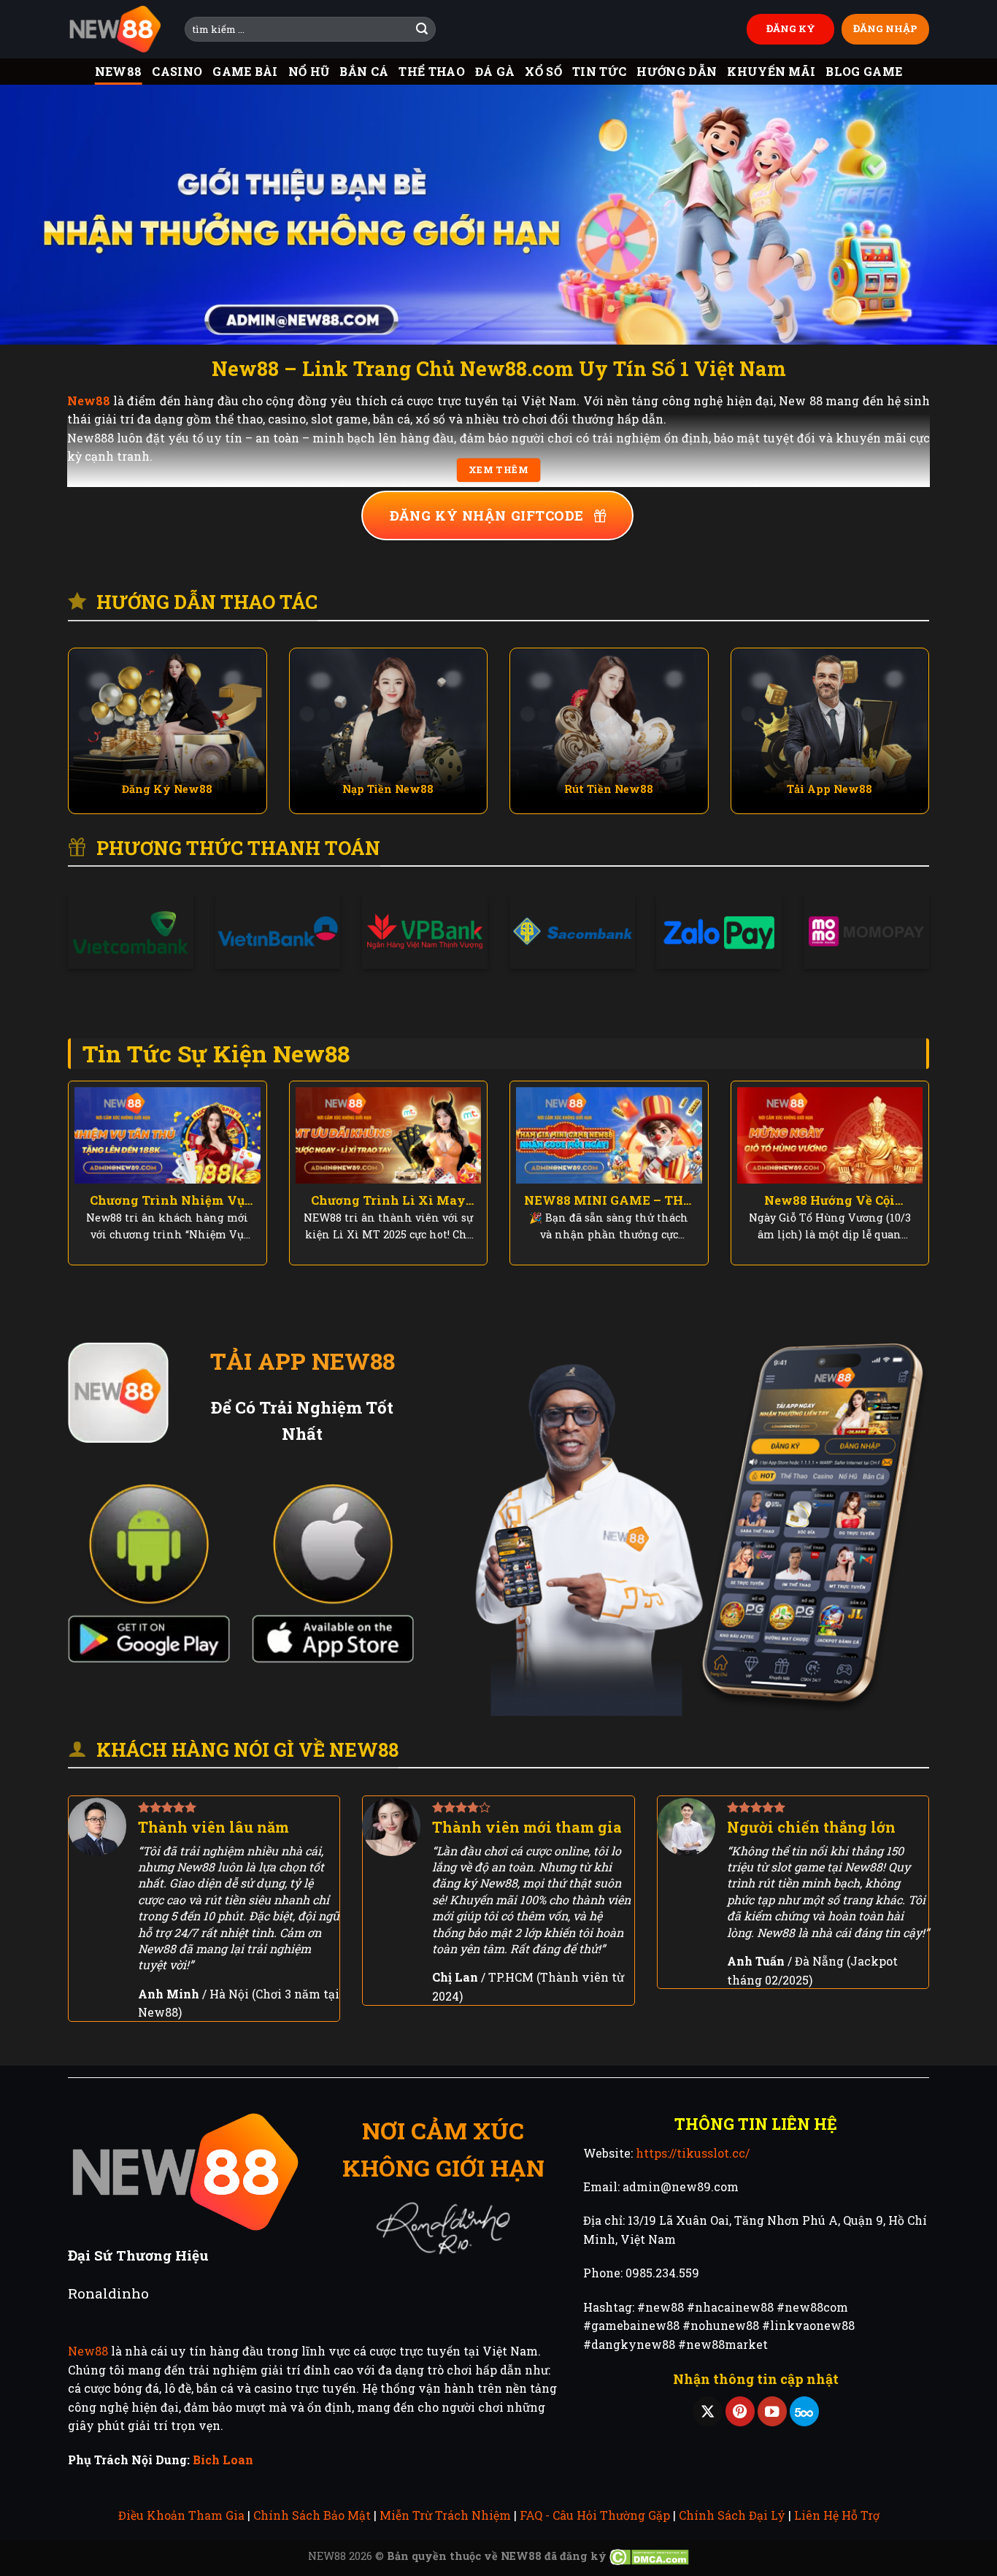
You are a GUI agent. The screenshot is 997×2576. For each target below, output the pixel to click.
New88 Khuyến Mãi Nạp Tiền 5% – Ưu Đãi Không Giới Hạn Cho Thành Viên (609, 1200)
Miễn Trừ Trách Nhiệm (445, 2515)
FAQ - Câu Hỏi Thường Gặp (595, 2515)
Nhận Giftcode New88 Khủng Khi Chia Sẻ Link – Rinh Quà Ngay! (388, 1200)
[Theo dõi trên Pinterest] (740, 2411)
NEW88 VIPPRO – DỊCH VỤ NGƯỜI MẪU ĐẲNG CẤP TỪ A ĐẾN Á (830, 1200)
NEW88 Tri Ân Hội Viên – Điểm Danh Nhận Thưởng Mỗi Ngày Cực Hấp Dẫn (168, 1200)
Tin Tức (599, 71)
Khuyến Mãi (771, 71)
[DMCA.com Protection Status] (649, 2556)
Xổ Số (543, 71)
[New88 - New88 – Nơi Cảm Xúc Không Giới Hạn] (115, 30)
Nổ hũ (309, 71)
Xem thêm (498, 470)
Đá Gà (495, 71)
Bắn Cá (364, 71)
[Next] (958, 214)
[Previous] (39, 214)
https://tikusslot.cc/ (693, 2153)
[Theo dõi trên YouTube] (772, 2411)
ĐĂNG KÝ (791, 28)
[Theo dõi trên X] (707, 2411)
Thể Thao (432, 71)
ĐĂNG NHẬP (885, 28)
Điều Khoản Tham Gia (181, 2515)
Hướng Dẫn (677, 71)
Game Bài (245, 71)
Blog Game (864, 71)
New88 (119, 71)
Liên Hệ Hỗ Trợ (837, 2515)
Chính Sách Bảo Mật (312, 2515)
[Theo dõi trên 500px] (804, 2411)
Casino (177, 71)
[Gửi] (422, 29)
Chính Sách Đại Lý (732, 2515)
